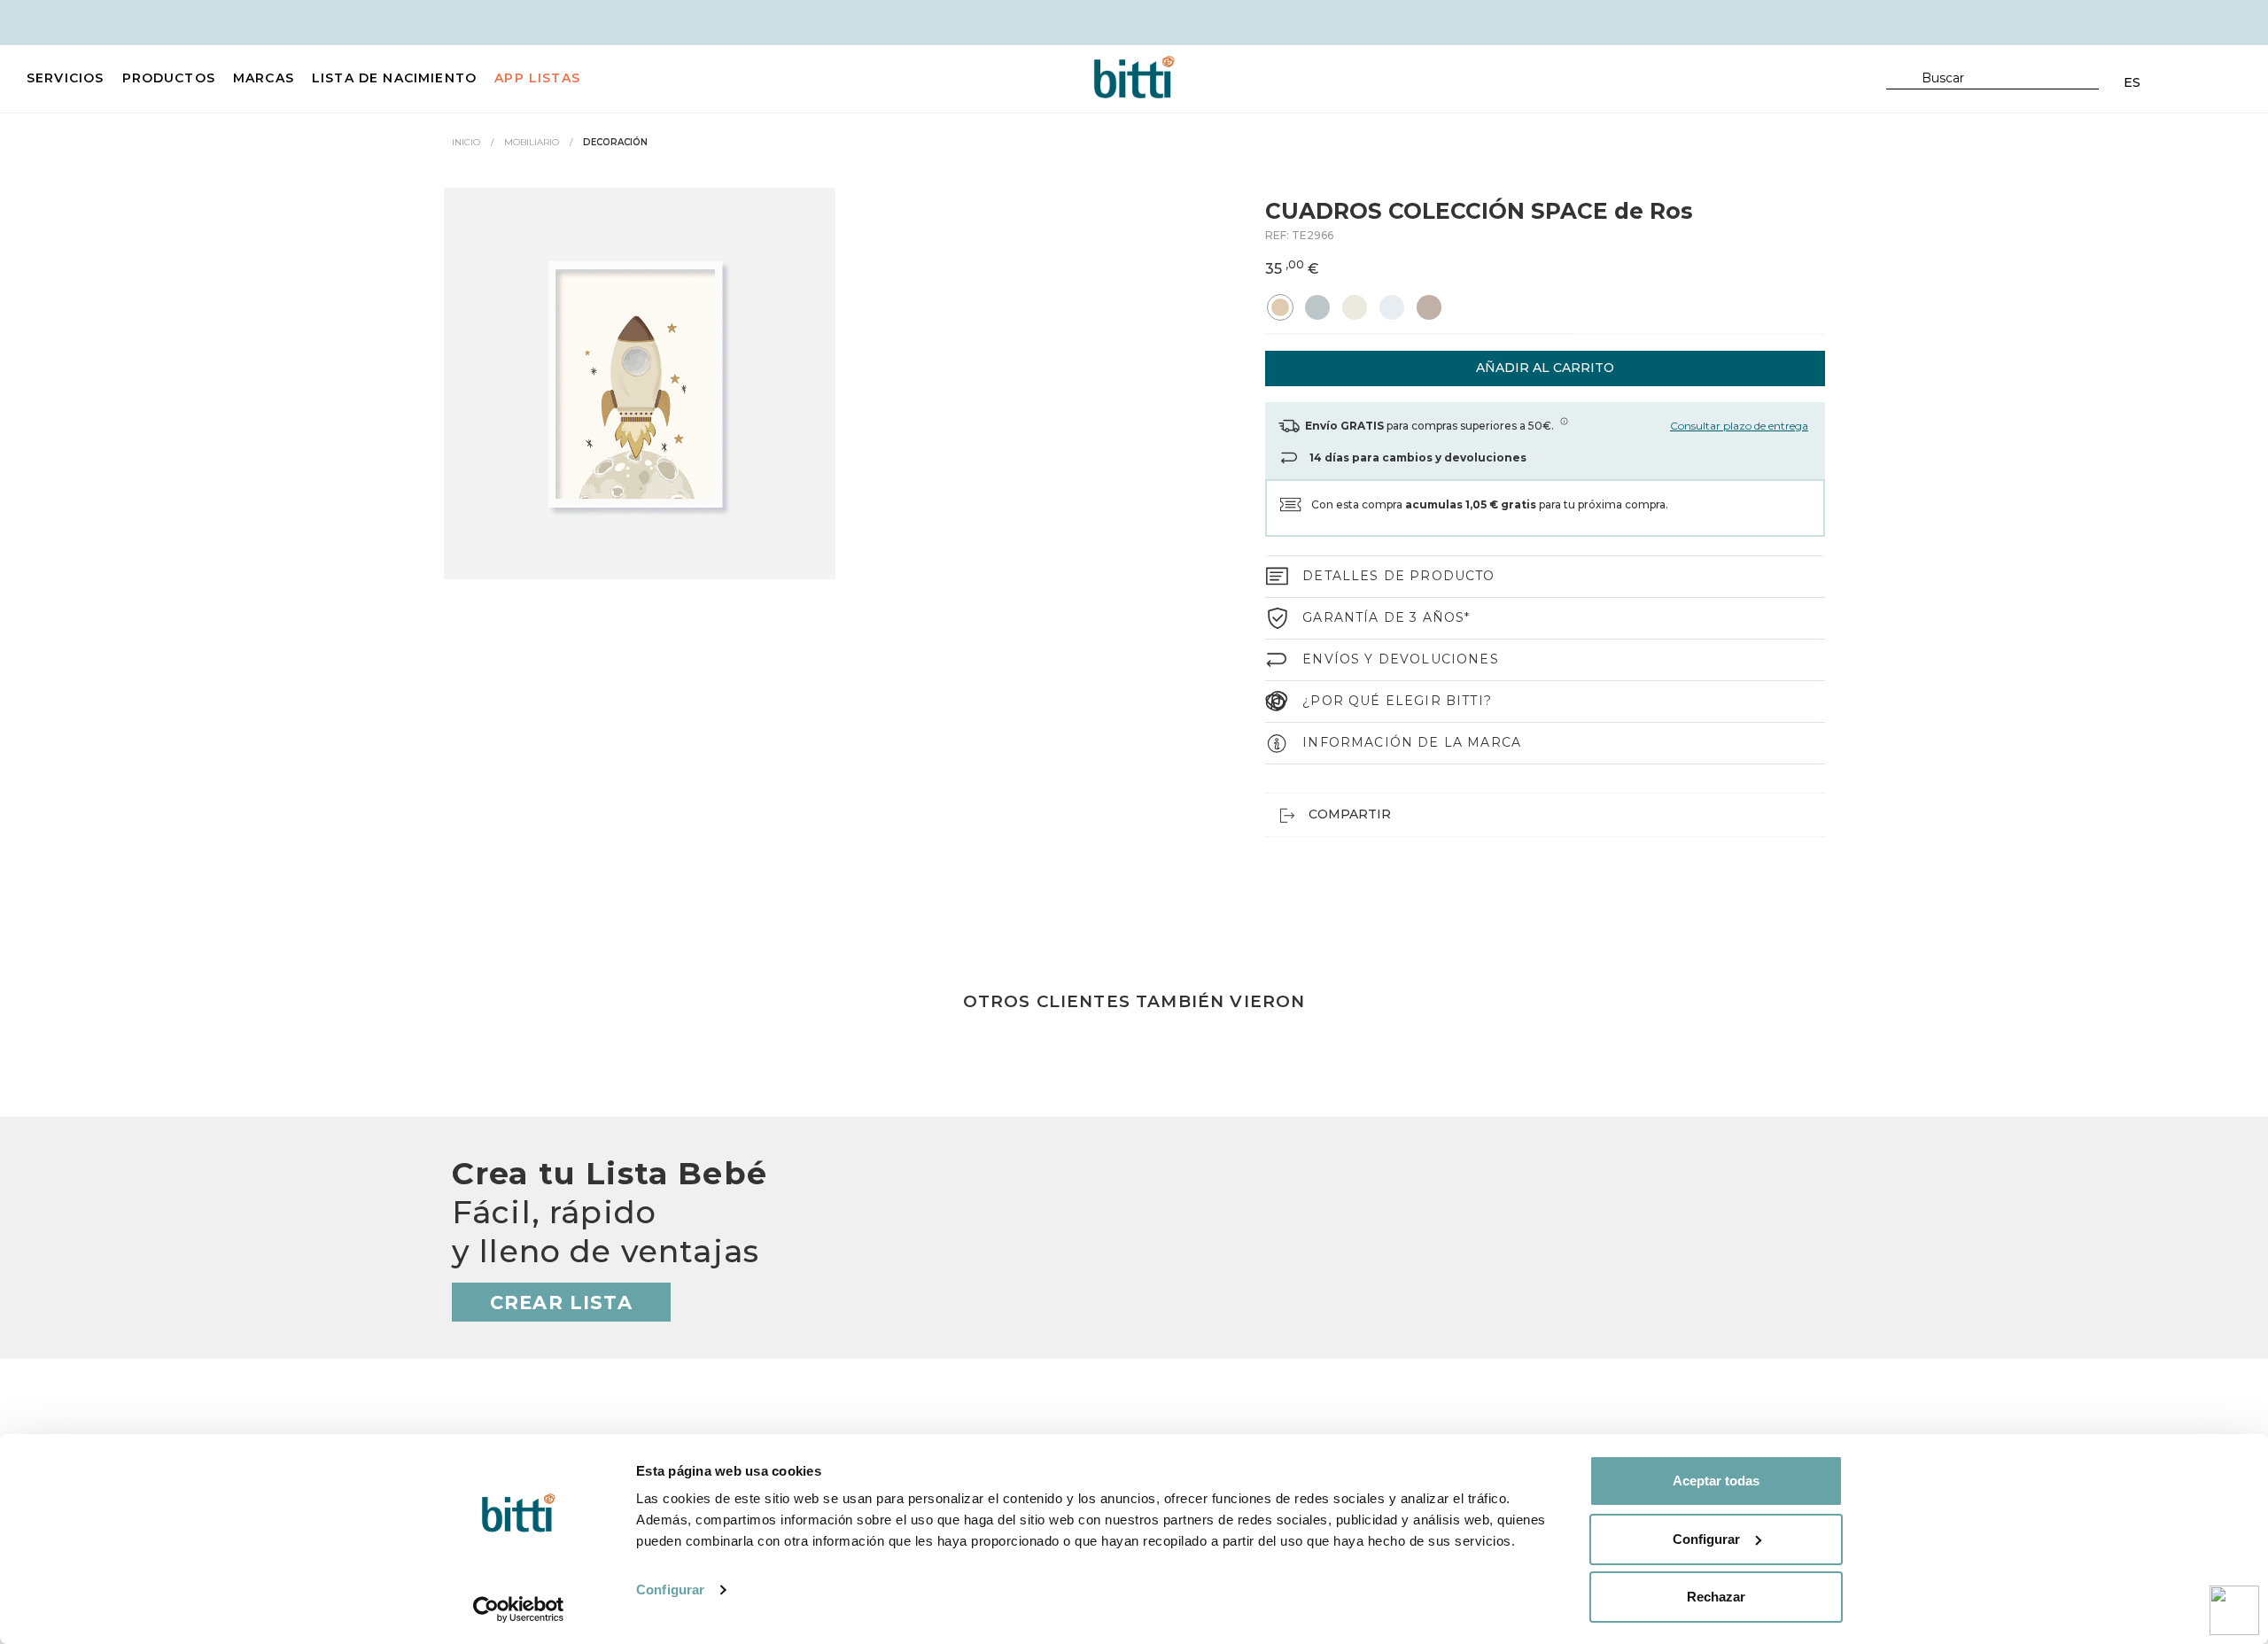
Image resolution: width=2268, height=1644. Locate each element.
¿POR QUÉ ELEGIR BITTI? (1397, 701)
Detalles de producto (1398, 576)
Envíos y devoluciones (1401, 659)
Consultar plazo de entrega (1739, 426)
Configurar (670, 1590)
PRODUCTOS (169, 78)
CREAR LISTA (561, 1303)
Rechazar (1716, 1597)
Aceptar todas (1716, 1481)
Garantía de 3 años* (1386, 617)
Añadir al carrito (1545, 368)
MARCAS (264, 78)
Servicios (66, 78)
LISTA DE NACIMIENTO (394, 78)
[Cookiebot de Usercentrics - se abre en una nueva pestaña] (519, 1609)
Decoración (615, 142)
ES (2132, 82)
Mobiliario (532, 142)
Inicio (466, 142)
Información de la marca (1412, 742)
